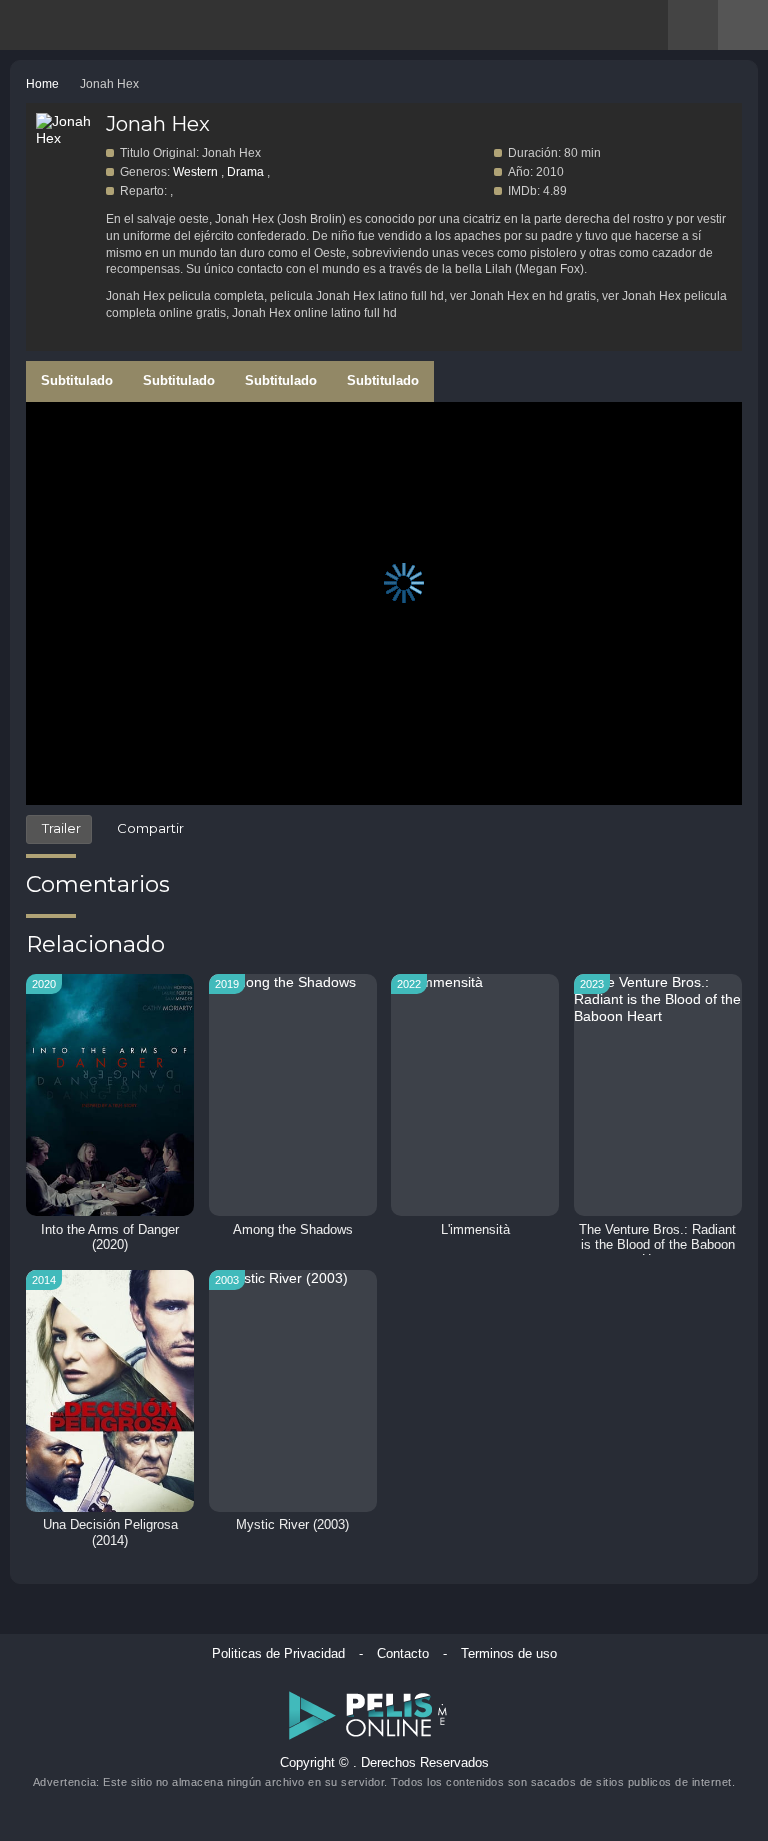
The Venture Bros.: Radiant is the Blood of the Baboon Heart (657, 1245)
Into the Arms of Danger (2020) (110, 1237)
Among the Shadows (293, 1230)
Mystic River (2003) (292, 1525)
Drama (245, 172)
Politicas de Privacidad (278, 1654)
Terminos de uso (509, 1654)
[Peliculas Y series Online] (87, 27)
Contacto (403, 1654)
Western (195, 172)
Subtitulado (77, 380)
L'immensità (475, 1230)
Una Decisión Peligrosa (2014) (110, 1532)
